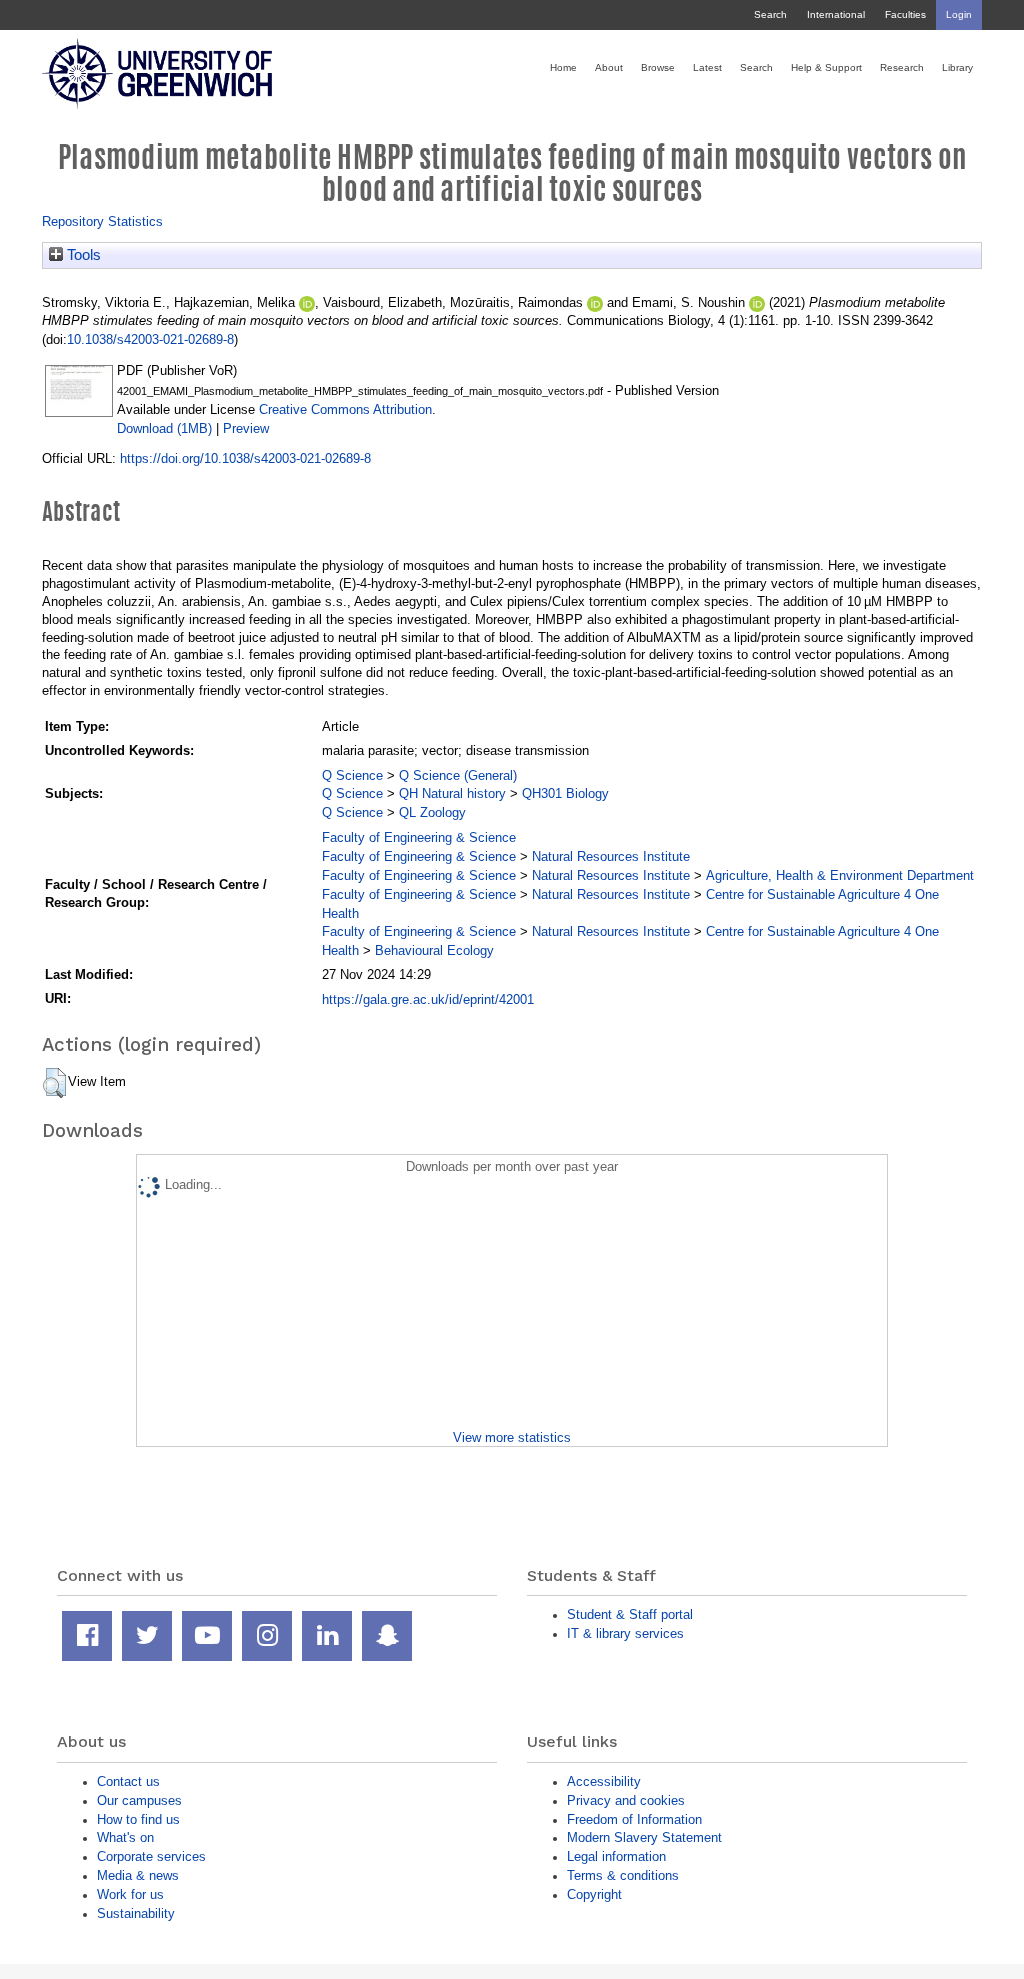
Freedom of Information (634, 1819)
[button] (54, 1083)
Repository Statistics (102, 221)
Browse (658, 67)
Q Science (352, 775)
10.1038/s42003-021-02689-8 (150, 339)
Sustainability (136, 1913)
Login (959, 14)
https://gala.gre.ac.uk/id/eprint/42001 (428, 999)
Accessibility (604, 1781)
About (609, 67)
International (836, 14)
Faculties (905, 14)
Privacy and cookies (626, 1800)
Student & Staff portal (630, 1614)
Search (770, 14)
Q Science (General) (458, 775)
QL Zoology (432, 812)
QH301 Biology (565, 793)
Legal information (616, 1856)
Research (902, 67)
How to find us (138, 1819)
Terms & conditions (623, 1875)
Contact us (128, 1781)
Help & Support (826, 67)
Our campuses (139, 1800)
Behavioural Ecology (434, 950)
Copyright (594, 1894)
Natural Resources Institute (611, 856)
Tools (82, 255)
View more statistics (512, 1437)
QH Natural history (452, 793)
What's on (125, 1837)
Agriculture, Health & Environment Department (840, 875)
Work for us (130, 1894)
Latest (707, 67)
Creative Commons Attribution (345, 409)
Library (957, 67)
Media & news (138, 1875)
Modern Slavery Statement (644, 1837)
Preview (246, 428)
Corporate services (151, 1856)
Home (563, 67)
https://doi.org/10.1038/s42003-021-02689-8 (245, 458)
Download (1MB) (164, 428)
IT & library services (625, 1633)
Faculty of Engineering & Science (419, 837)
